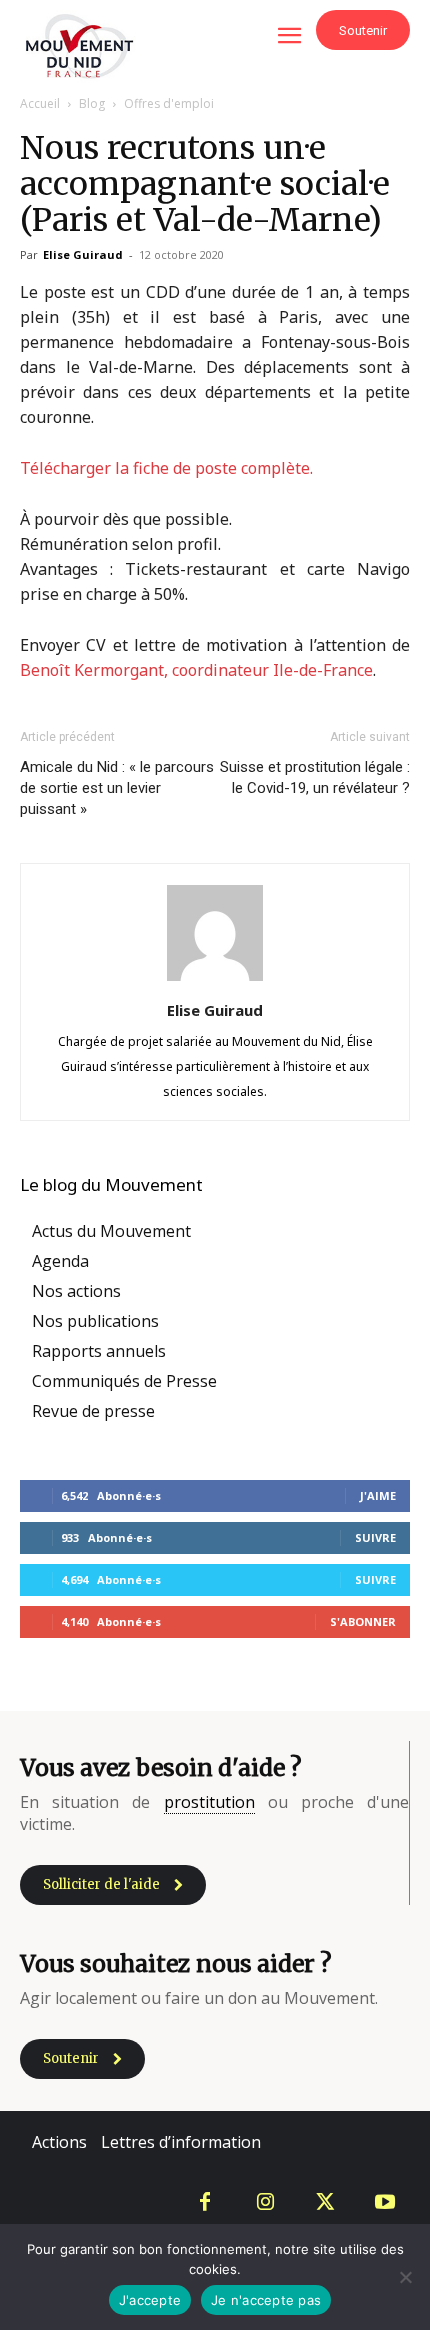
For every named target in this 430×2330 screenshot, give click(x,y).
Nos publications (95, 1321)
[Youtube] (385, 2203)
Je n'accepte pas (266, 2300)
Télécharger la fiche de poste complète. (166, 468)
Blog (92, 103)
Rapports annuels (99, 1351)
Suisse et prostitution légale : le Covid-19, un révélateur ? (315, 777)
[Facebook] (205, 2203)
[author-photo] (215, 980)
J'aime (378, 1495)
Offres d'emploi (169, 103)
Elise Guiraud (83, 254)
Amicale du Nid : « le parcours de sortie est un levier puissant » (117, 788)
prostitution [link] (209, 1802)
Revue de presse (93, 1411)
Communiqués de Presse (124, 1381)
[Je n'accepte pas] (405, 2277)
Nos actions (76, 1291)
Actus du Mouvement (111, 1231)
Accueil (40, 103)
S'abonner (363, 1621)
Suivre (375, 1537)
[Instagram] (265, 2203)
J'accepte (150, 2300)
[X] (325, 2203)
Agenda (60, 1261)
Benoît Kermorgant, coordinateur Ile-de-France (196, 670)
